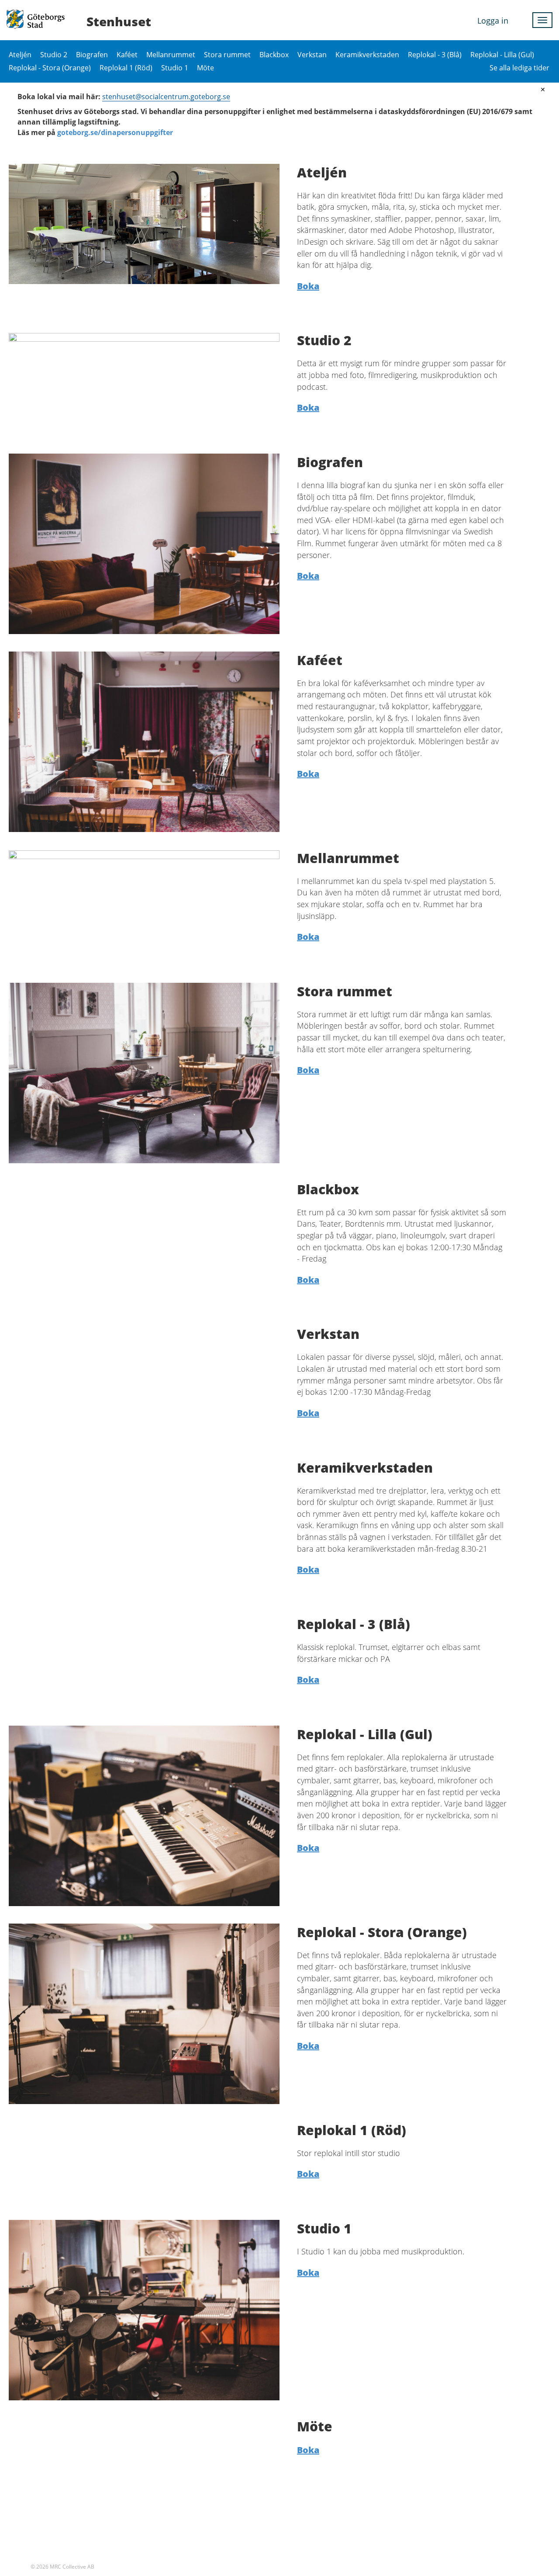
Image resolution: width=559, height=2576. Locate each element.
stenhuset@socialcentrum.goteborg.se (166, 97)
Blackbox (274, 55)
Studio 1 (175, 68)
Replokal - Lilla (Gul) (502, 55)
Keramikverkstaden (367, 55)
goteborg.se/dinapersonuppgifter (115, 132)
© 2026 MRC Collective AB (62, 2567)
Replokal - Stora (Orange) (50, 68)
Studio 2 (54, 55)
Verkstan (312, 55)
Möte (205, 68)
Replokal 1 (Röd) (126, 68)
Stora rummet (227, 55)
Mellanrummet (171, 55)
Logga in (493, 21)
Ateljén (20, 55)
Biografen (92, 55)
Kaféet (127, 55)
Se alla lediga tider (519, 68)
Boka (308, 286)
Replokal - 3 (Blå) (435, 55)
